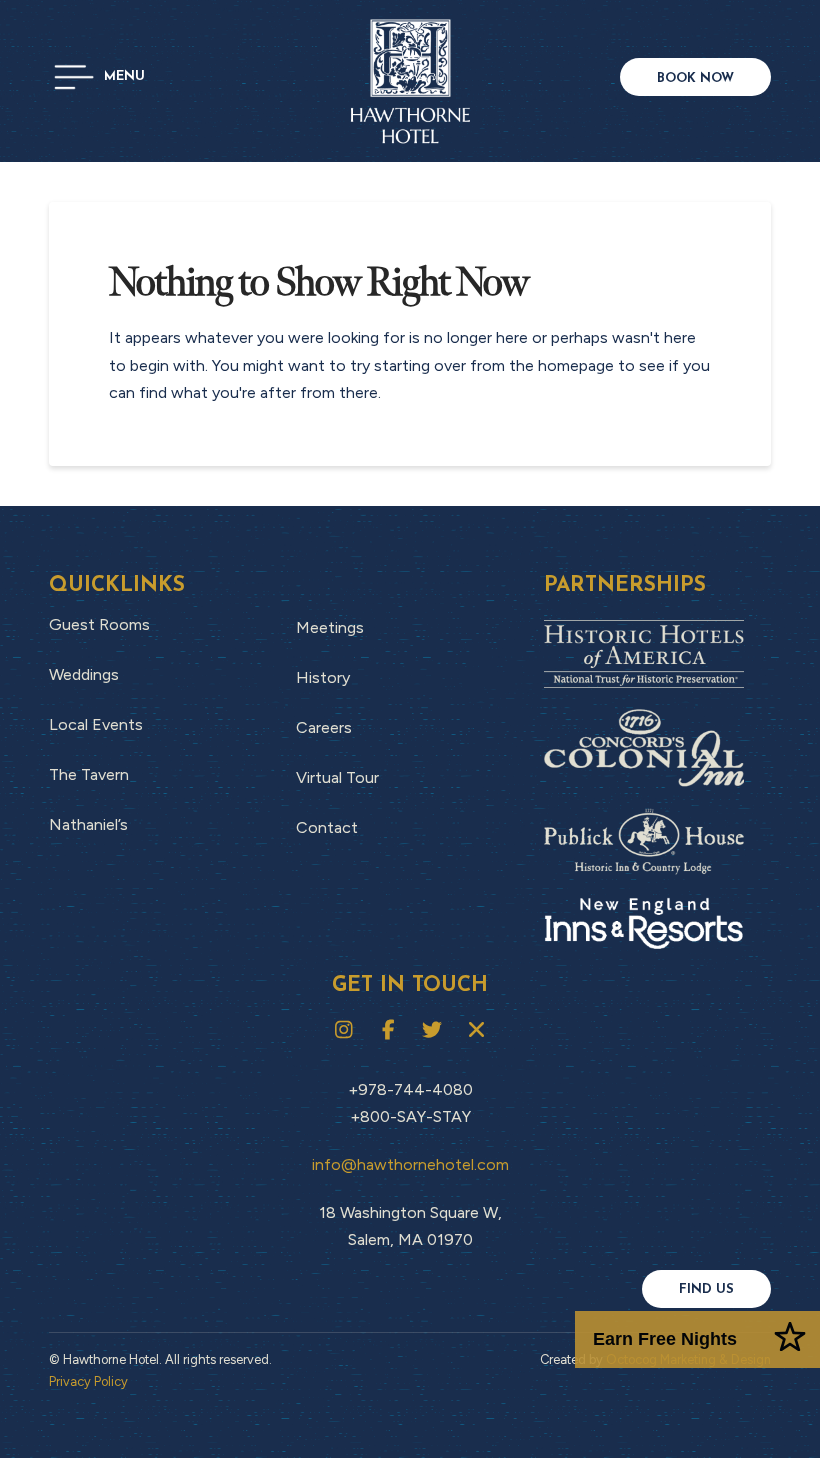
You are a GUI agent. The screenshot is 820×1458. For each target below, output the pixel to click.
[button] (99, 77)
